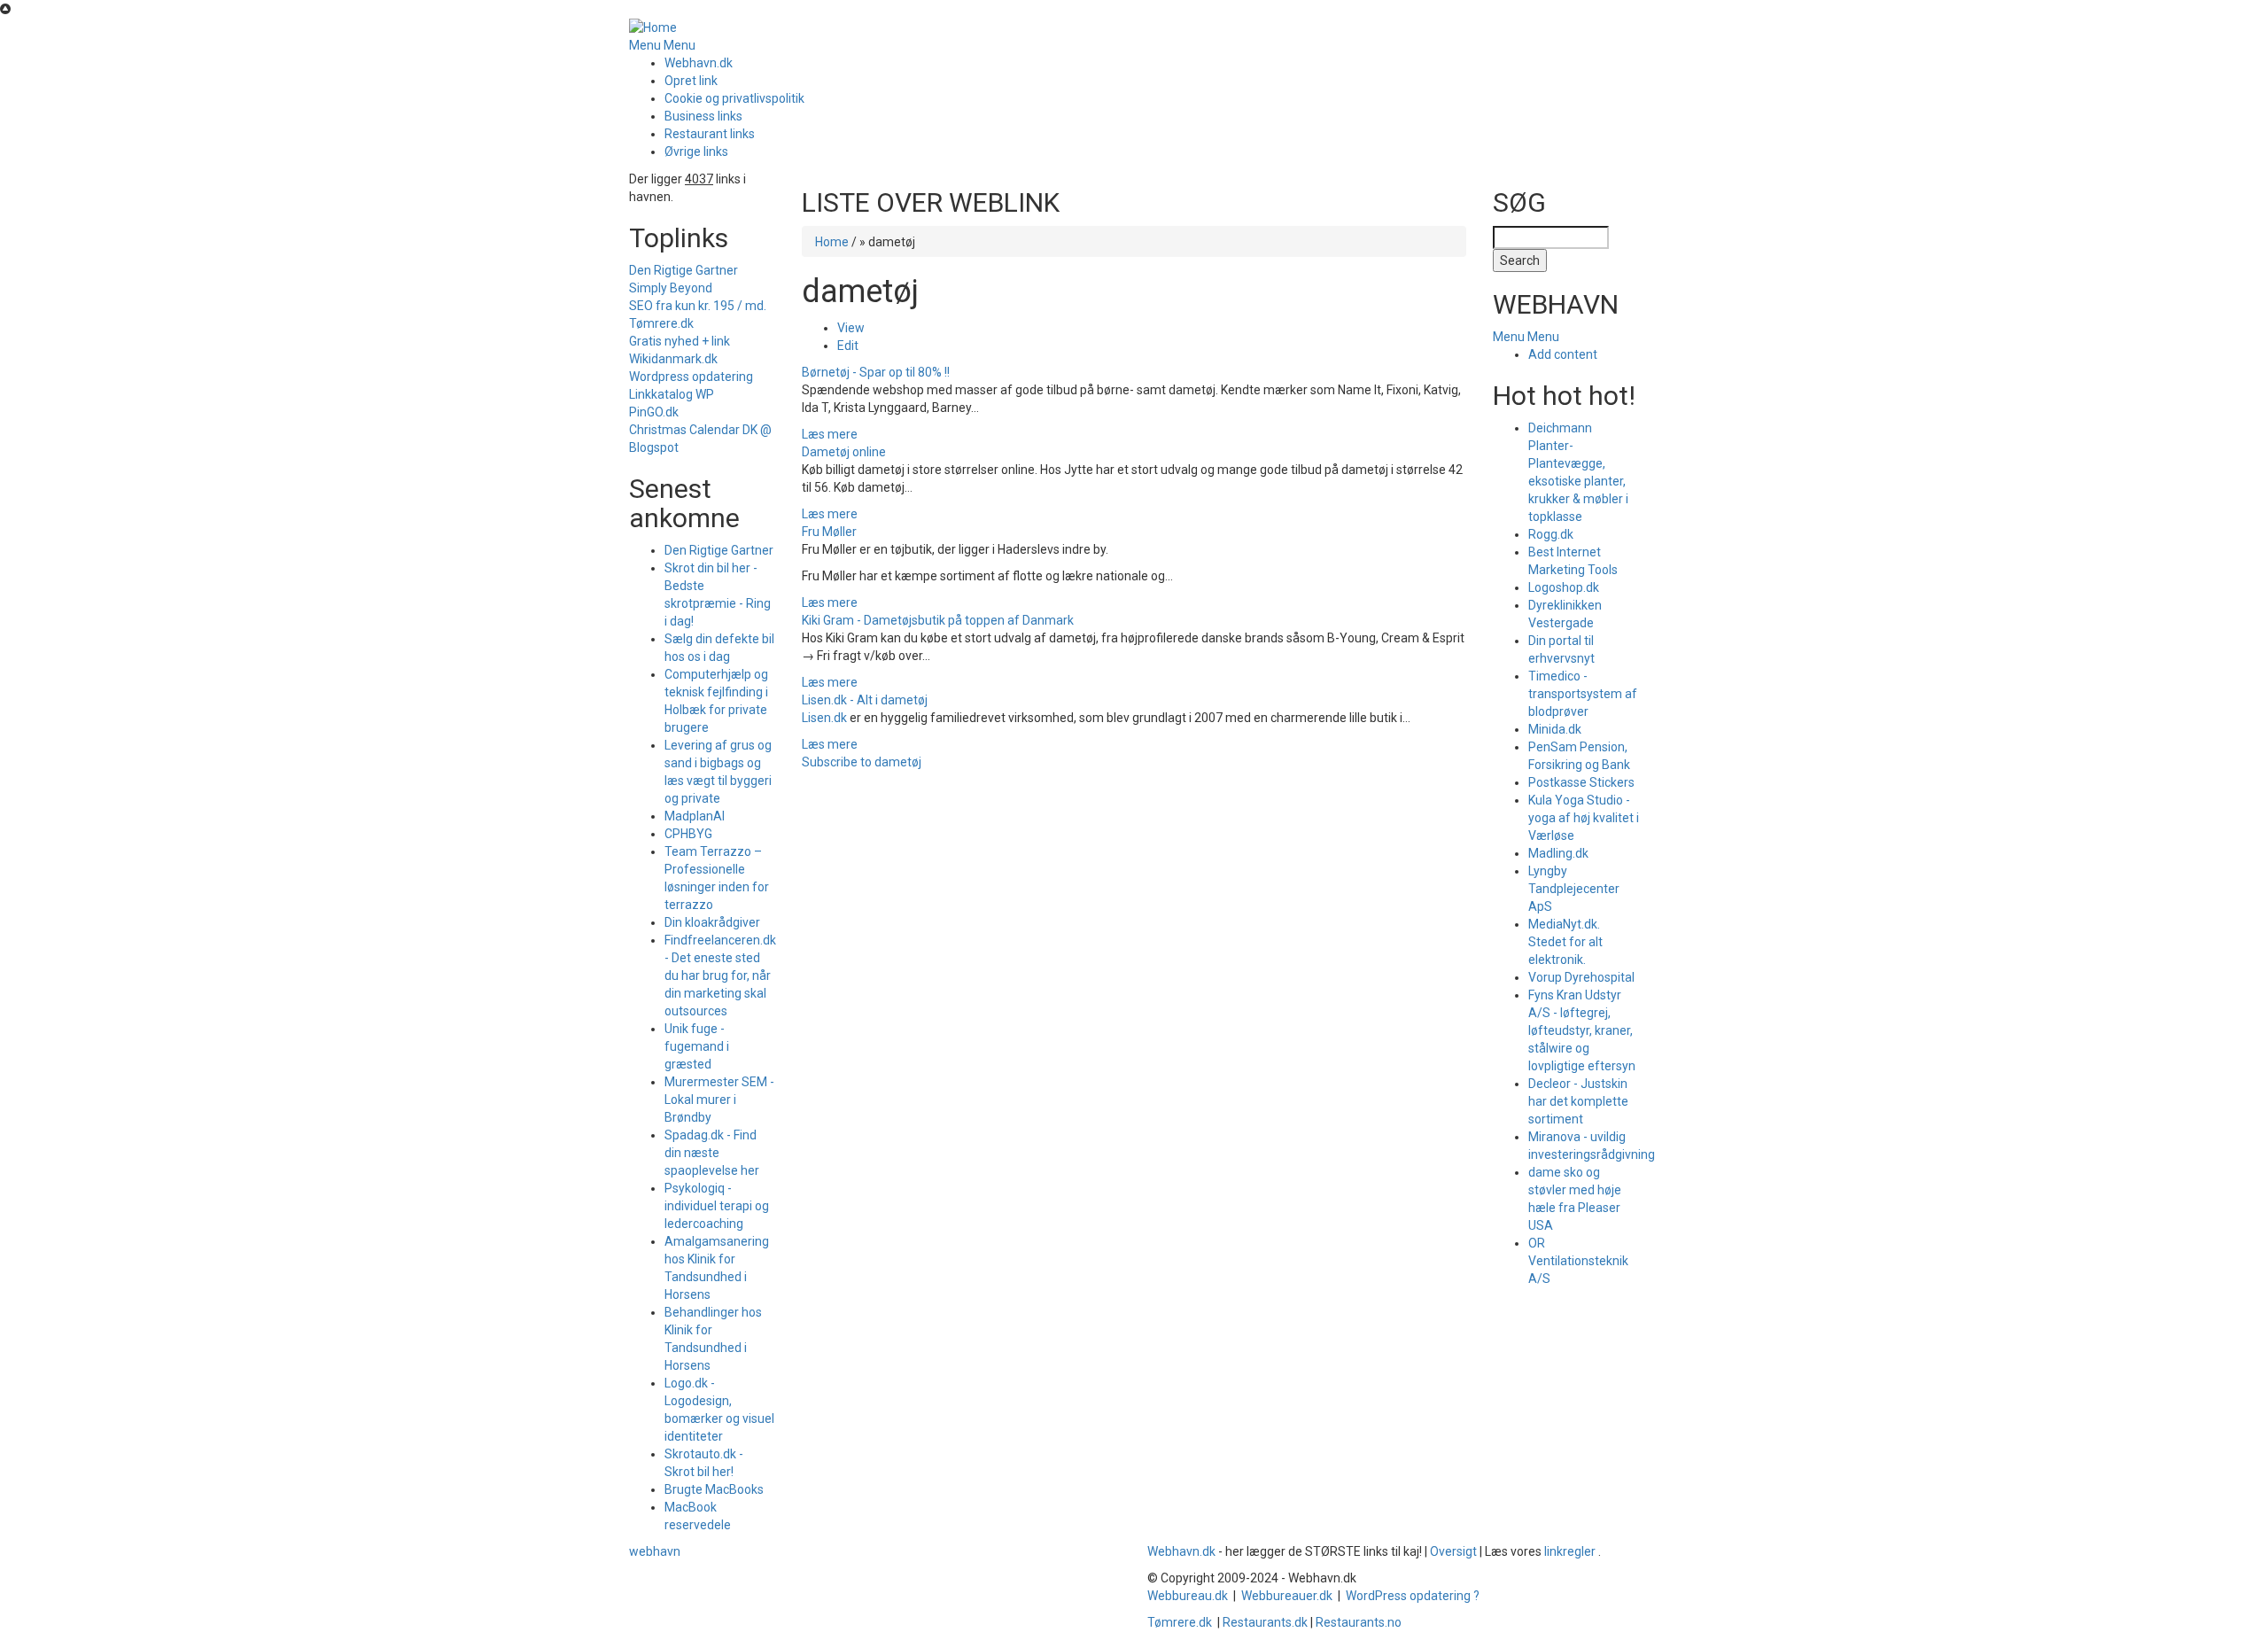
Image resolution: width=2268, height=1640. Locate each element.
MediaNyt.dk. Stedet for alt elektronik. (1565, 942)
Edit (848, 346)
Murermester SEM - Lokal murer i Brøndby (719, 1100)
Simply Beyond (671, 288)
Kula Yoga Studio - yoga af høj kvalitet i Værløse (1584, 818)
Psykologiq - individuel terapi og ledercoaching (717, 1206)
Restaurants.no (1359, 1622)
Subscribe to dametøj (862, 762)
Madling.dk (1558, 853)
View (851, 328)
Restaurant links (710, 134)
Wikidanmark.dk (673, 359)
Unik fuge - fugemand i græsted (697, 1046)
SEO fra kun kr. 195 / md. (698, 306)
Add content (1563, 354)
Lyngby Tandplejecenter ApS (1574, 889)
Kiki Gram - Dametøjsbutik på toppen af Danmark (938, 620)
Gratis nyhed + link (680, 341)
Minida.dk (1555, 729)
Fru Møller (829, 532)
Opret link (691, 81)
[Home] (653, 27)
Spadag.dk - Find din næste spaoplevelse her (712, 1153)
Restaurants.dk (1265, 1622)
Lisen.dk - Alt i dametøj (865, 700)
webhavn (655, 1551)
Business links (703, 116)
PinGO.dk (654, 412)
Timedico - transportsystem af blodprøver (1583, 694)
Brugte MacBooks (714, 1489)
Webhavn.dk (699, 63)
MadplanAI (695, 816)
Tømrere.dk (661, 323)
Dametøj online (844, 452)
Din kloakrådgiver (712, 922)
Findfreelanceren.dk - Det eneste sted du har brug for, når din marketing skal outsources (720, 975)
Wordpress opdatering (691, 377)
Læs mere (830, 434)
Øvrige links (696, 152)
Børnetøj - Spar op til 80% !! (876, 372)
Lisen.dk (824, 718)
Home (832, 242)
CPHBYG (688, 834)
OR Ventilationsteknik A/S (1578, 1261)
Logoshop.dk (1564, 587)
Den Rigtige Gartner (684, 270)
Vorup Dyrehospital (1581, 977)
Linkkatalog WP (672, 394)
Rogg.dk (1551, 534)
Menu (645, 45)
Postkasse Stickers (1581, 782)
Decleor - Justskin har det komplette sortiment (1578, 1101)
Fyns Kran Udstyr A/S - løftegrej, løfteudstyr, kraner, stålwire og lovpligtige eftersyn (1582, 1030)
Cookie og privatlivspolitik (734, 98)
